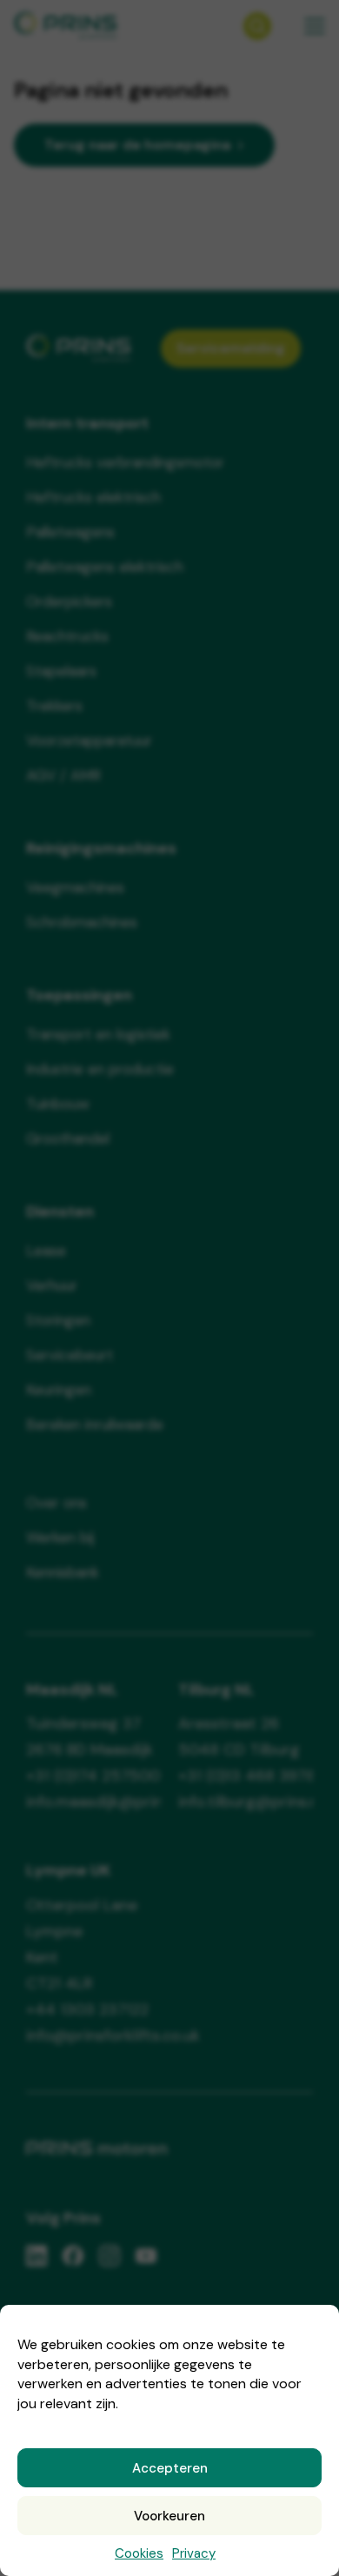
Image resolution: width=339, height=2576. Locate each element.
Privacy (194, 2553)
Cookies (139, 2553)
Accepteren (170, 2468)
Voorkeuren (169, 2516)
